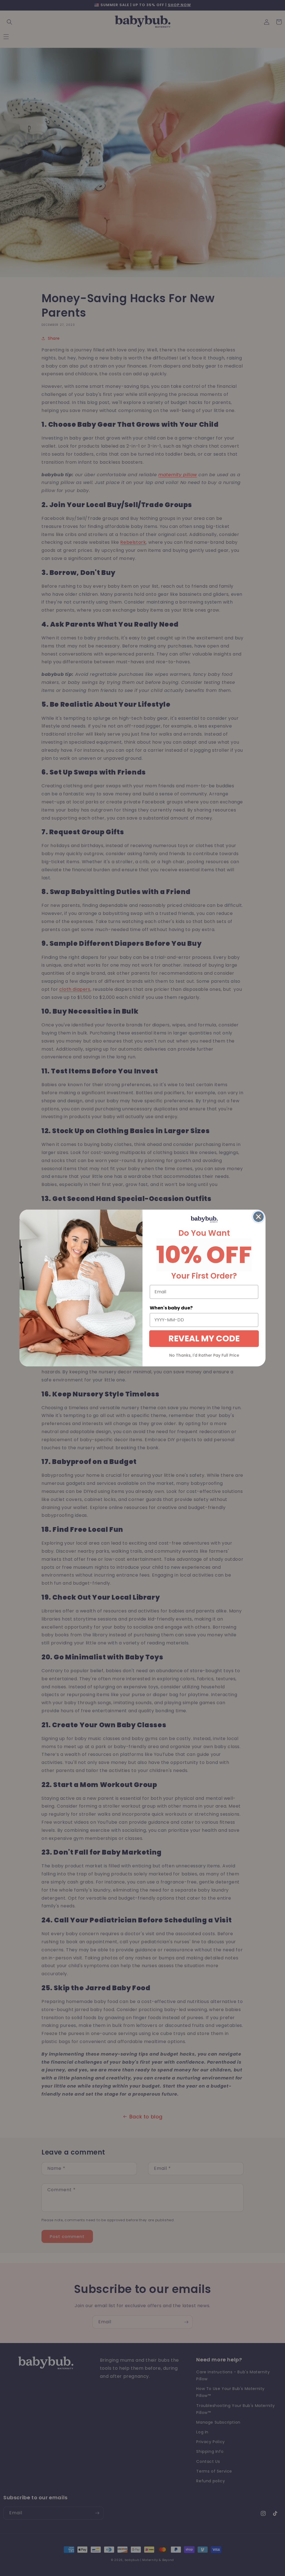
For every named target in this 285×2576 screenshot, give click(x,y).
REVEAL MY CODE (204, 1338)
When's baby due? (171, 1308)
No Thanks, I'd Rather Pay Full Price (204, 1355)
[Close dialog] (258, 1217)
